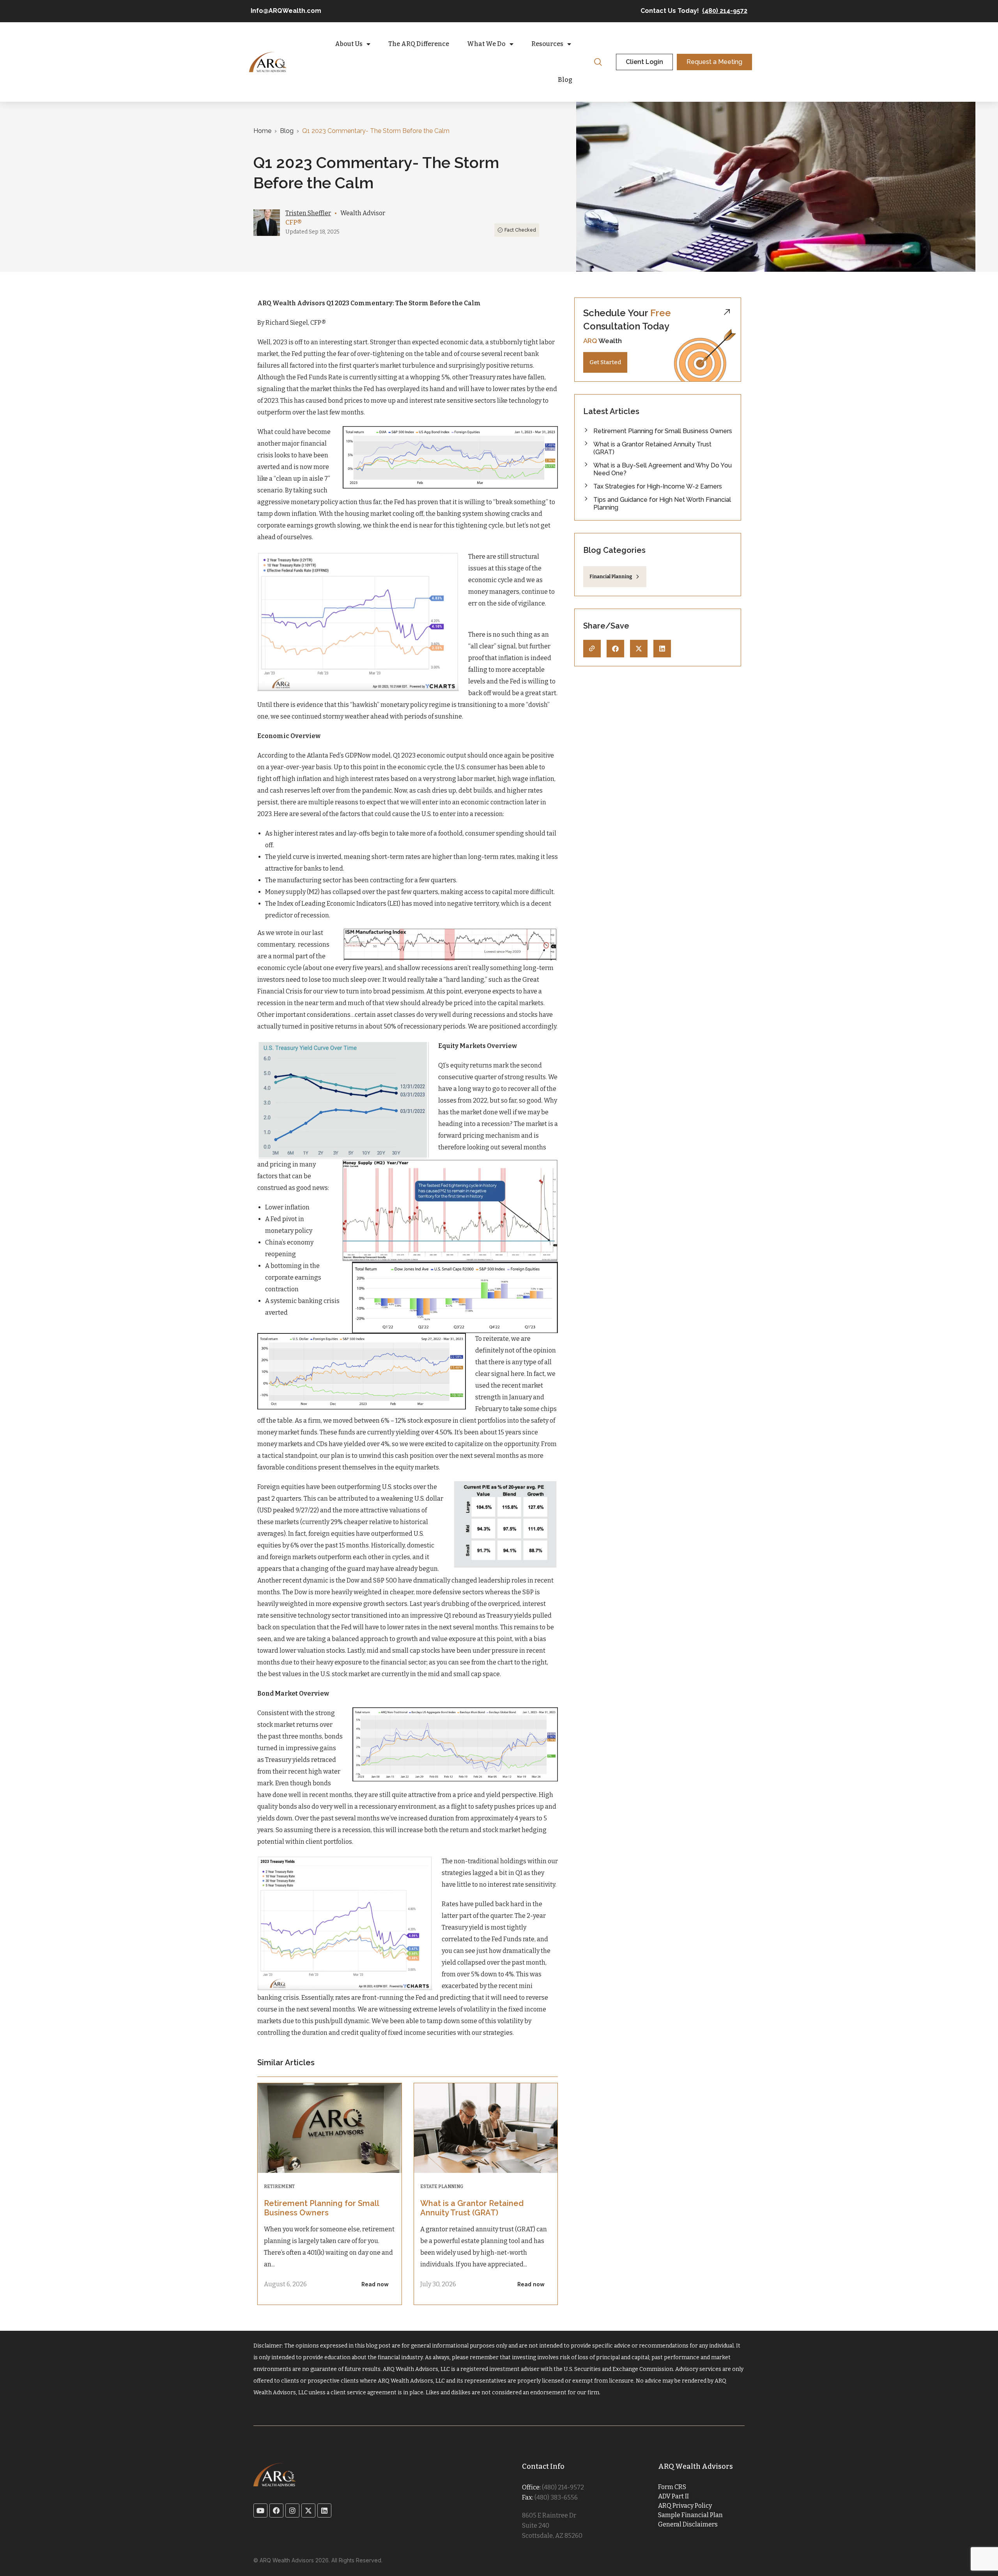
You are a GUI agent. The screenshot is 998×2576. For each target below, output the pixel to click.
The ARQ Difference (419, 44)
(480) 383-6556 (556, 2497)
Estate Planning (442, 2187)
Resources (547, 44)
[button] (615, 649)
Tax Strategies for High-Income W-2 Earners (658, 486)
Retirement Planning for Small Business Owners (321, 2208)
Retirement (279, 2187)
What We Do (486, 44)
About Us (349, 44)
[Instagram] (292, 2510)
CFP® (294, 222)
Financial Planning (611, 577)
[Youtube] (260, 2510)
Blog (565, 80)
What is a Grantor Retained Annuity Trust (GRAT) (472, 2208)
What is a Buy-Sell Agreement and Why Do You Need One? (663, 469)
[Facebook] (276, 2510)
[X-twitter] (308, 2510)
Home (262, 131)
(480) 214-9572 (725, 11)
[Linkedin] (324, 2510)
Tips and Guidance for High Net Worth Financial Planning (662, 504)
